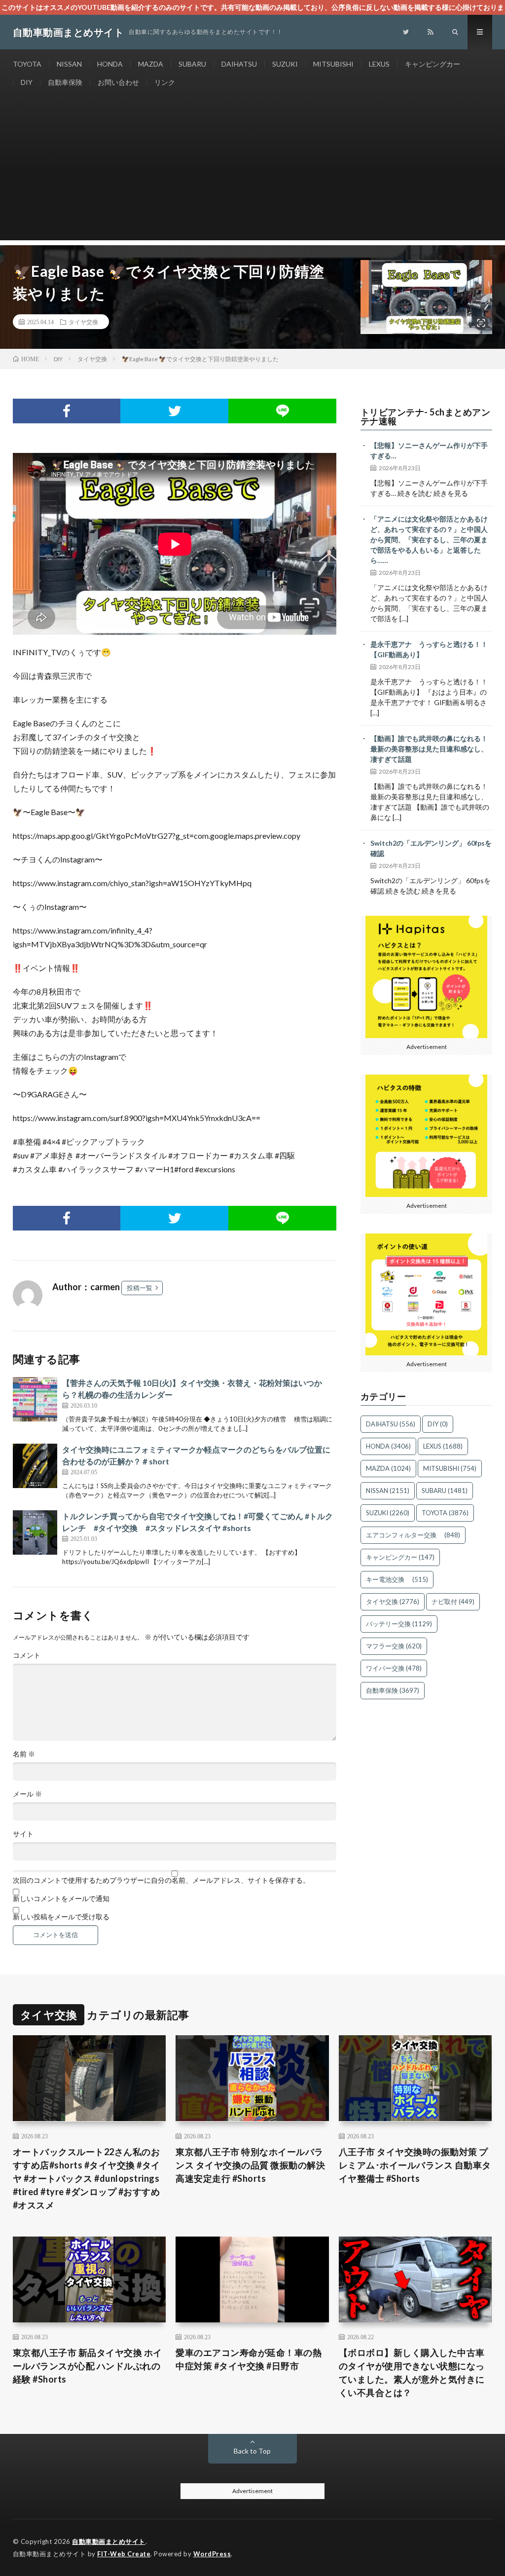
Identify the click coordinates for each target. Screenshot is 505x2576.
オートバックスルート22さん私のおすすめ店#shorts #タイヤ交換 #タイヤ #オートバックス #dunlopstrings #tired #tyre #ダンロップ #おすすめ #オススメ (87, 2178)
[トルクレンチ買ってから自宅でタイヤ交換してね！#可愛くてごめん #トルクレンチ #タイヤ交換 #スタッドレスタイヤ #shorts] (35, 1532)
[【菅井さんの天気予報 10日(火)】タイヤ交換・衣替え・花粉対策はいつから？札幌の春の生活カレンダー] (35, 1399)
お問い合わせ (118, 82)
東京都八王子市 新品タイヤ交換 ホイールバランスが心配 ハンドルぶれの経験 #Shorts (88, 2366)
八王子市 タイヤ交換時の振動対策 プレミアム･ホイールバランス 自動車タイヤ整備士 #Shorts (415, 2165)
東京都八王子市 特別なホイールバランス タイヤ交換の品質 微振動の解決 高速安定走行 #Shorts (250, 2165)
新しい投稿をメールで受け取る (61, 1917)
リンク (165, 82)
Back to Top (252, 2451)
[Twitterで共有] (174, 411)
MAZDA (151, 64)
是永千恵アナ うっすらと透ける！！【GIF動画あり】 (429, 649)
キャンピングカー (433, 64)
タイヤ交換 (83, 322)
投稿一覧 (140, 1288)
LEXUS (379, 64)
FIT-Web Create (124, 2554)
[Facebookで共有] (67, 411)
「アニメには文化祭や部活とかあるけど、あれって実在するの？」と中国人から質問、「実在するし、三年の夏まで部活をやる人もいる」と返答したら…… (429, 540)
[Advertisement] (253, 171)
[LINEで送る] (282, 411)
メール (27, 1794)
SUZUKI (285, 64)
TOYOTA (27, 64)
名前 (24, 1754)
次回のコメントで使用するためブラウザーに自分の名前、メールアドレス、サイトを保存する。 (161, 1880)
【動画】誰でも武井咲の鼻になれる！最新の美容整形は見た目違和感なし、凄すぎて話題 (429, 749)
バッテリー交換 (399, 1624)
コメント (27, 1655)
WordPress (212, 2554)
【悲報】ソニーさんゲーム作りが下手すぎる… (429, 450)
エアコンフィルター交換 (413, 1535)
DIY (27, 82)
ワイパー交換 (394, 1668)
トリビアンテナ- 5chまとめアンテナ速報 (426, 416)
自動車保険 (65, 82)
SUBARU (192, 64)
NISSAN (69, 64)
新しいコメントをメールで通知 (61, 1899)
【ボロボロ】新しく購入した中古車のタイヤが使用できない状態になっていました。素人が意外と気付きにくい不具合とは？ (412, 2372)
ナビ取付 (453, 1602)
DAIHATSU (239, 64)
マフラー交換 (394, 1646)
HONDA (110, 64)
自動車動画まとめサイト (109, 2541)
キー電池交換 (397, 1579)
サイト (23, 1834)
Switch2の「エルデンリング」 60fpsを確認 (431, 848)
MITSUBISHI (333, 64)
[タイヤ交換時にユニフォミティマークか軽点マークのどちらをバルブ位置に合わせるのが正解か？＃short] (35, 1466)
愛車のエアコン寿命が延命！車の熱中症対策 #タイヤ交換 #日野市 (249, 2359)
